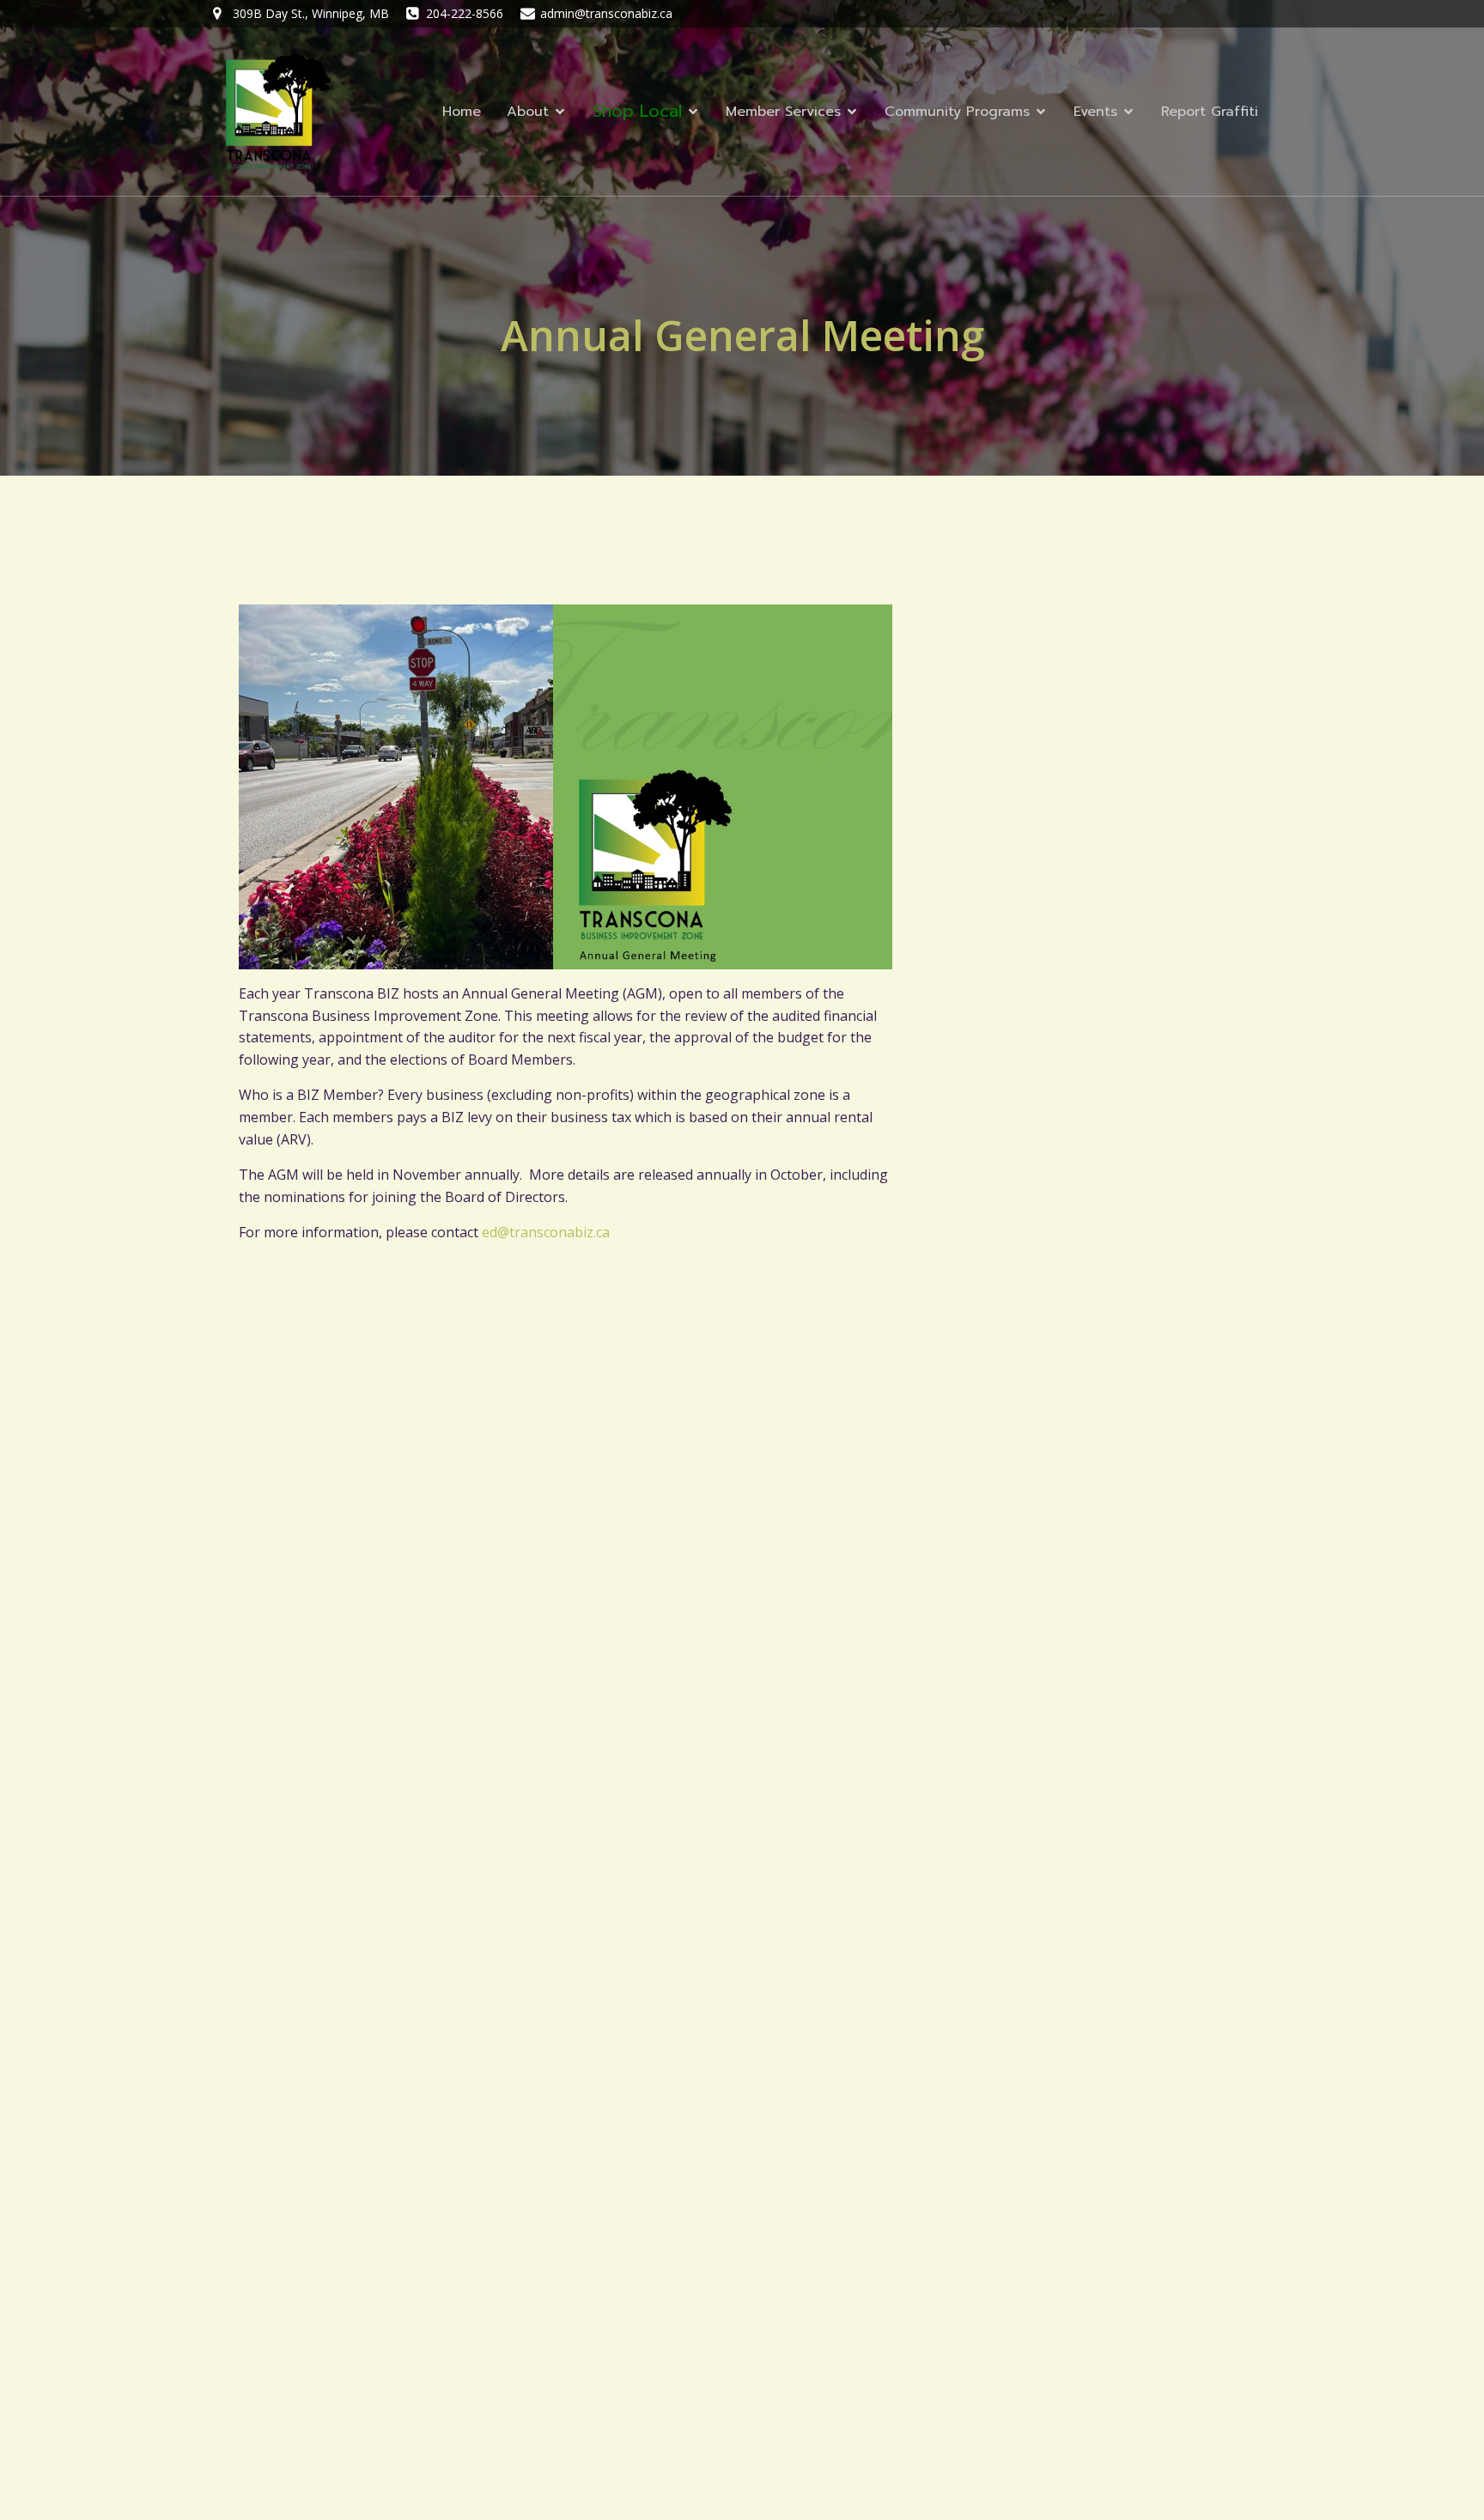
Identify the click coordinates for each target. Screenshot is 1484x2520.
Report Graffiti (1210, 112)
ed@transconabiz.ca (546, 1232)
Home (462, 112)
